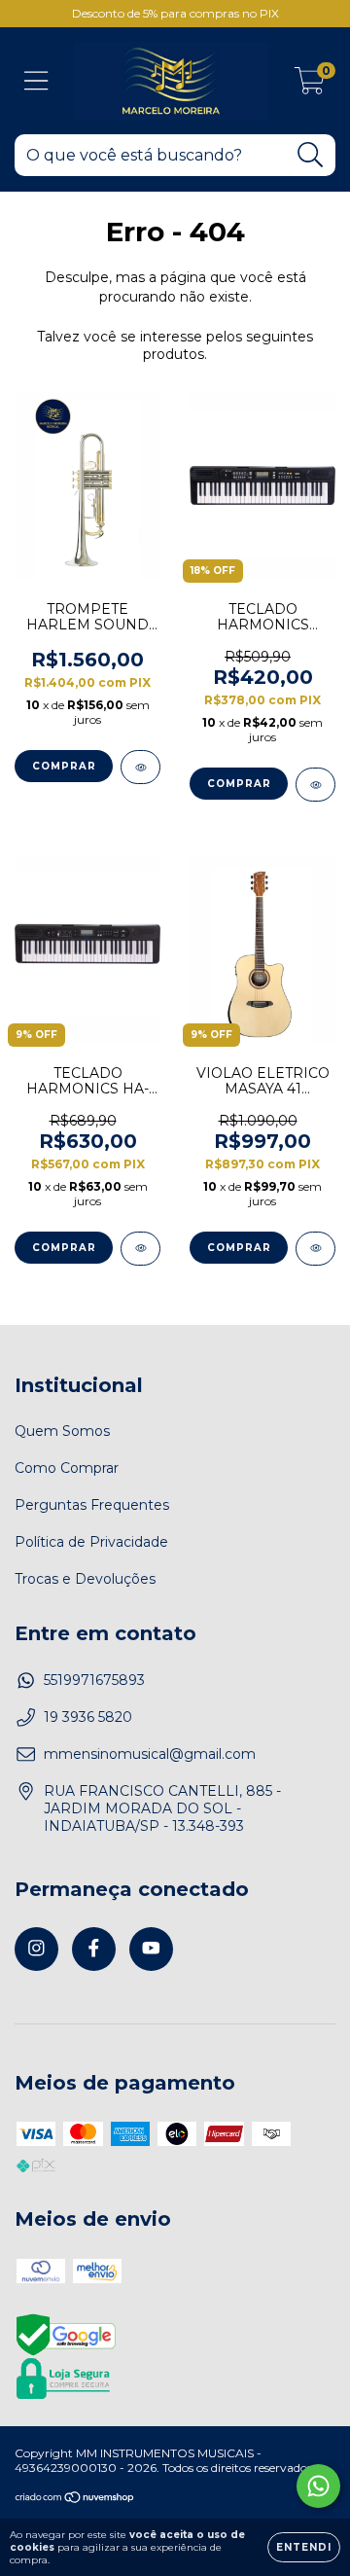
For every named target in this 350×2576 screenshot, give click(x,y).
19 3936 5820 (88, 1717)
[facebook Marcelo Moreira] (94, 1949)
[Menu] (36, 81)
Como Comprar (67, 1468)
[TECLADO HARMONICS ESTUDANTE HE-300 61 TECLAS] (315, 785)
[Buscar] (311, 155)
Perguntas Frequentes (92, 1505)
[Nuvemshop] (75, 2500)
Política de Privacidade (91, 1542)
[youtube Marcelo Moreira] (151, 1949)
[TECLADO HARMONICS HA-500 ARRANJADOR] (140, 1249)
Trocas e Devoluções (85, 1579)
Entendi (304, 2547)
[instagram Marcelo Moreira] (36, 1949)
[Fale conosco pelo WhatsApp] (318, 2486)
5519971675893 (94, 1680)
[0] (310, 86)
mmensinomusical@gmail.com (150, 1754)
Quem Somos (62, 1431)
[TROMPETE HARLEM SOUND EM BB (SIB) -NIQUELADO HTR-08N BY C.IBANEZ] (140, 767)
